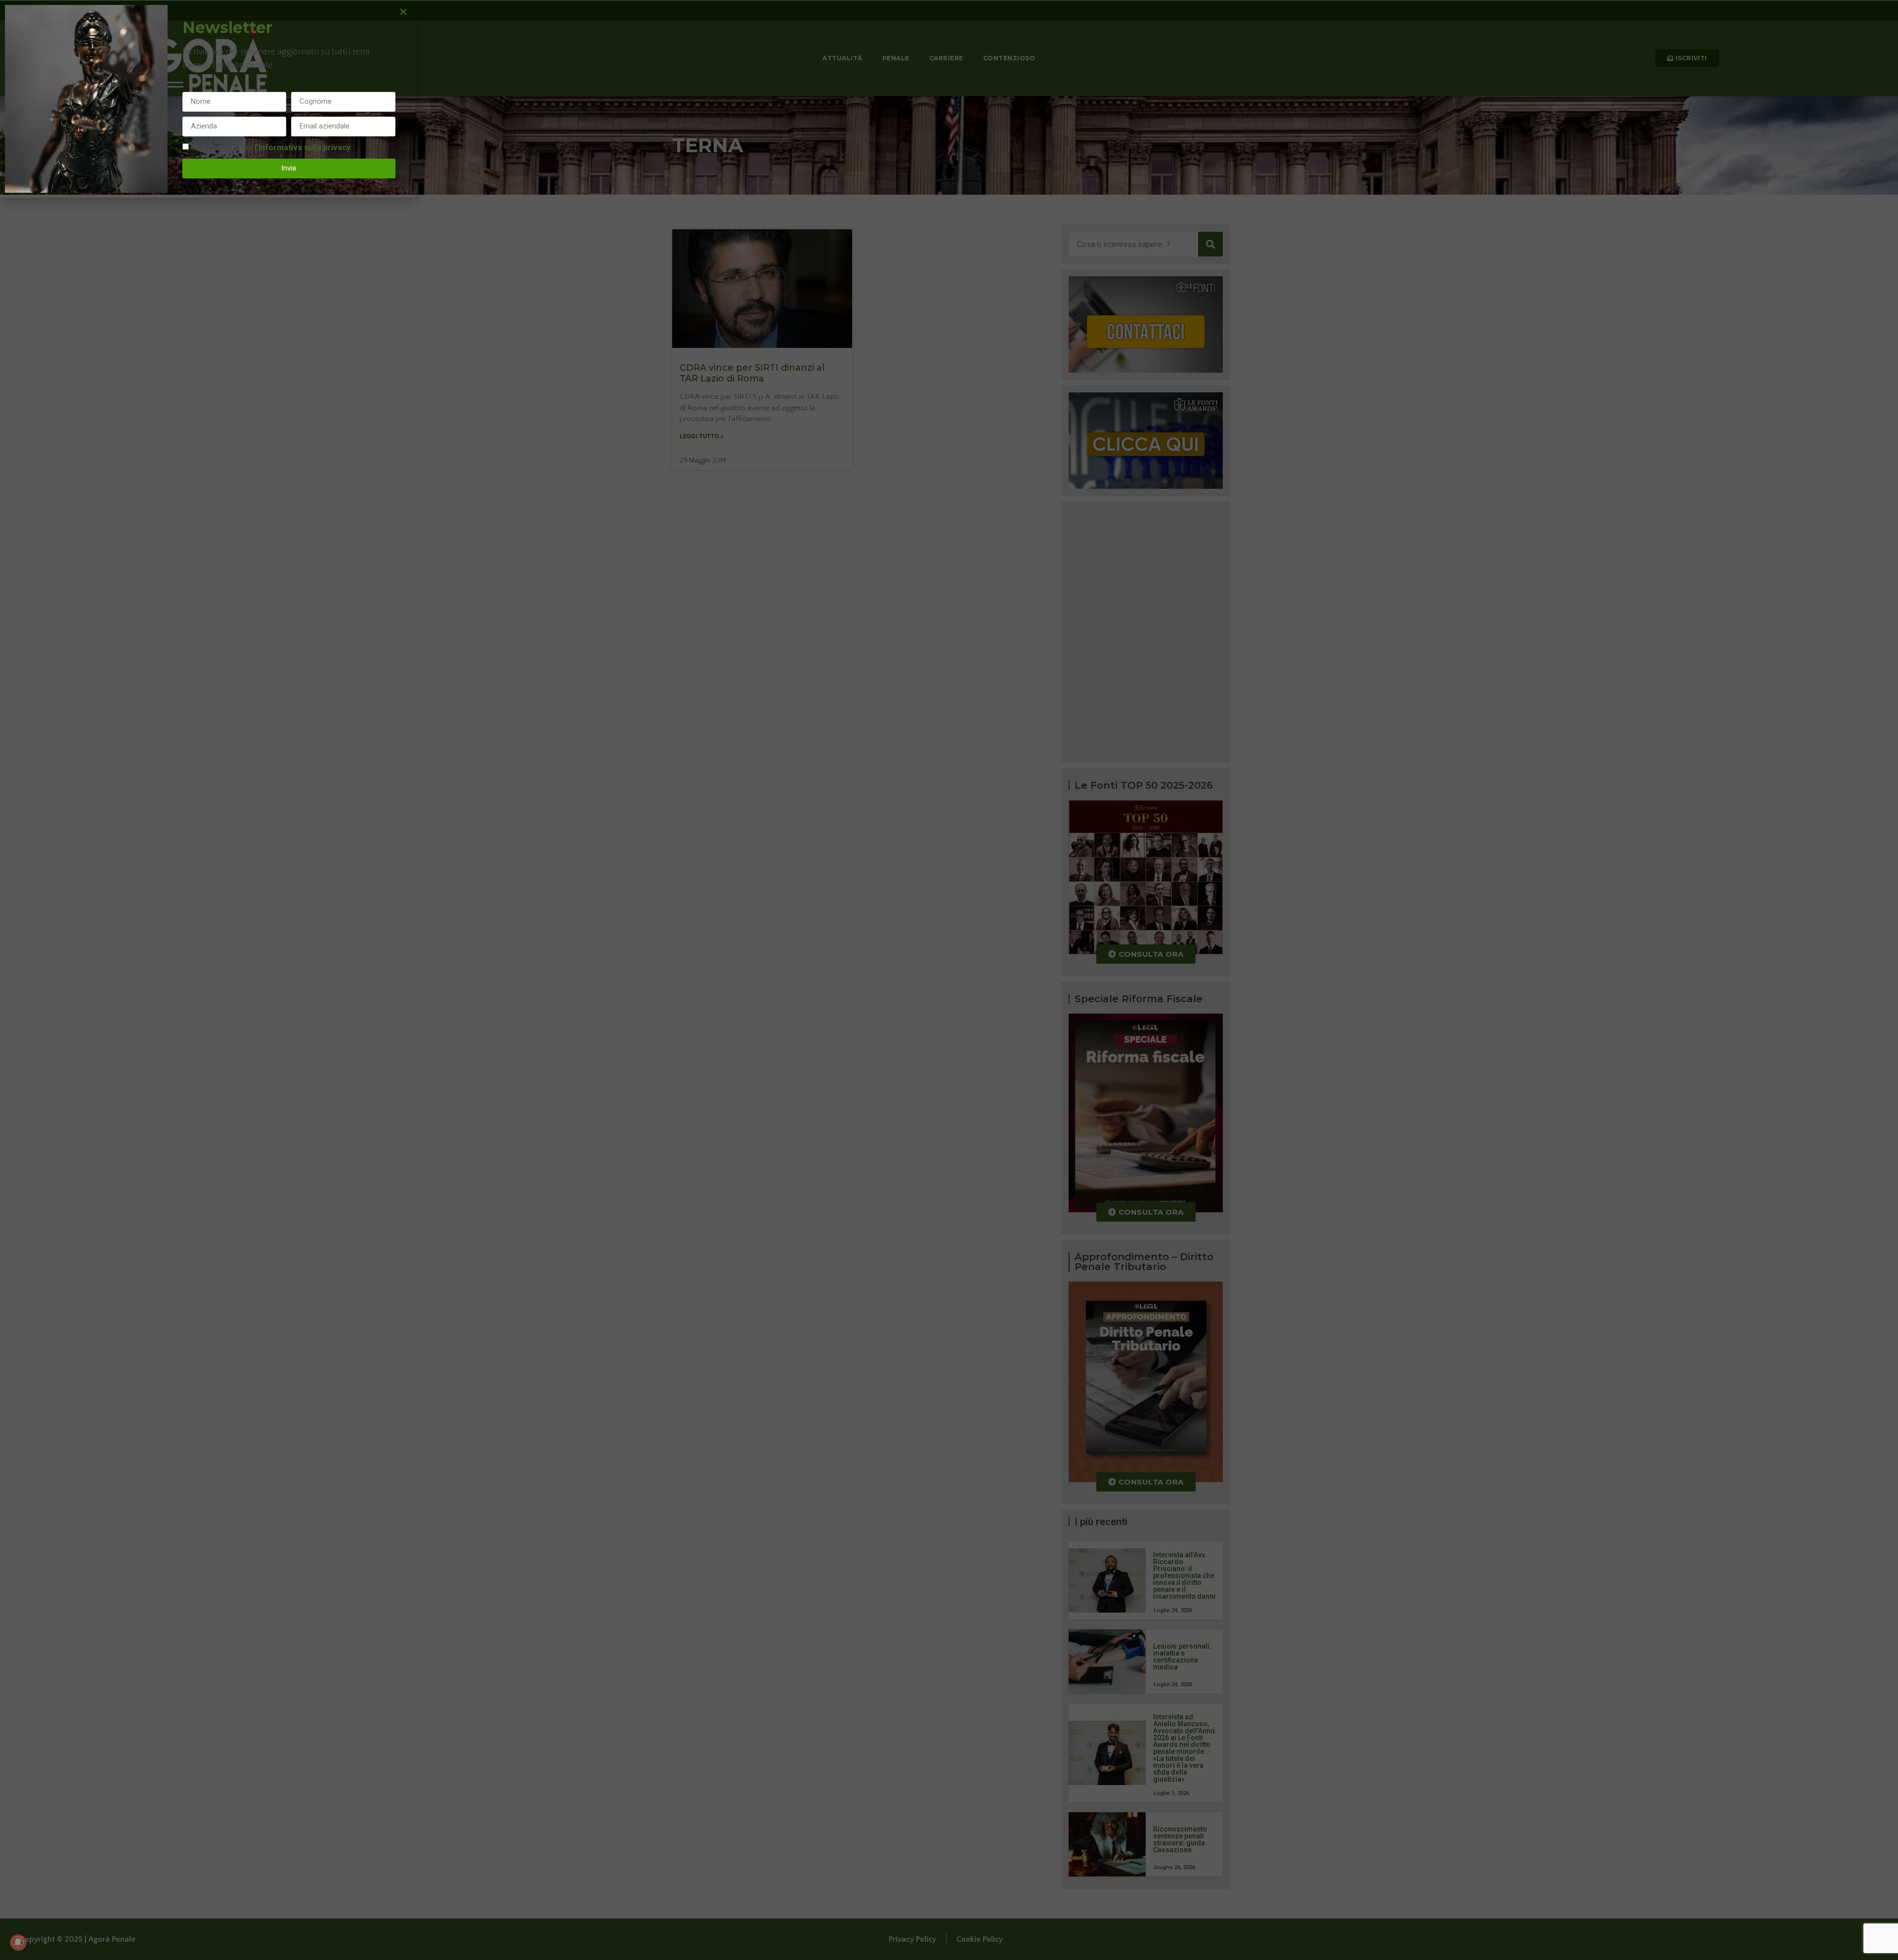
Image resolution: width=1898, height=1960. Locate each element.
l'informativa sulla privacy (302, 147)
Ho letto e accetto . (271, 147)
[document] (949, 980)
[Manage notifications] (18, 1942)
